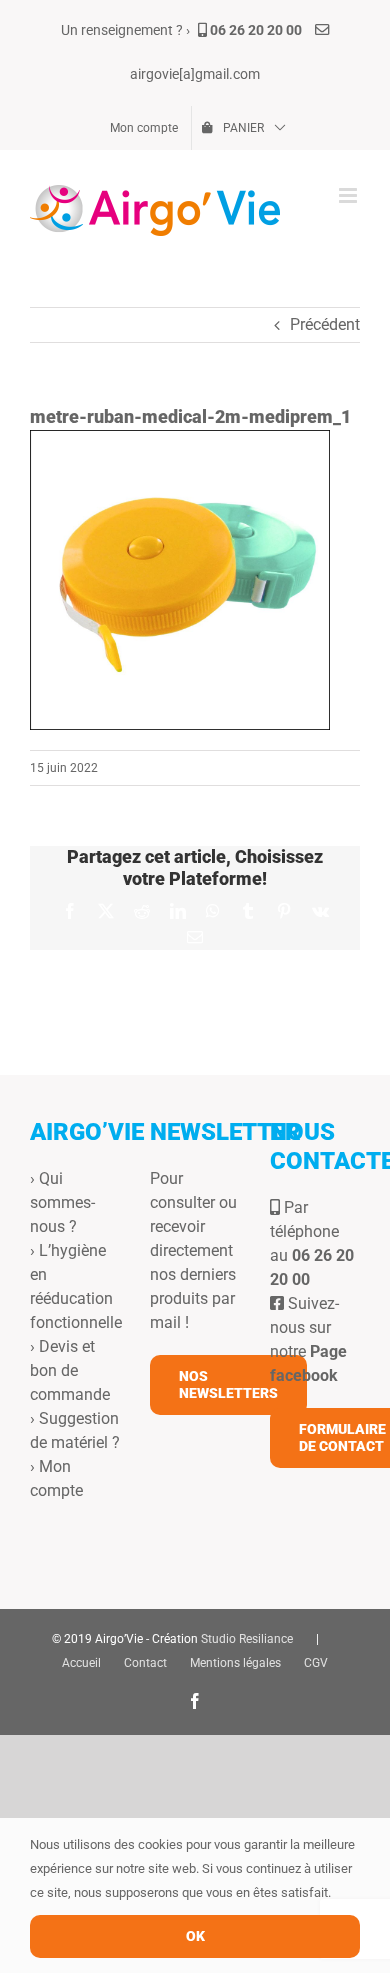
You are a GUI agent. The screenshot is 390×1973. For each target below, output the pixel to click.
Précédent (325, 324)
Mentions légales (235, 1663)
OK (195, 1936)
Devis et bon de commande (70, 1370)
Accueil (81, 1663)
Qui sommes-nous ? (62, 1202)
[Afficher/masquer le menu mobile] (349, 195)
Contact (145, 1663)
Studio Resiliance (247, 1639)
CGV (316, 1663)
